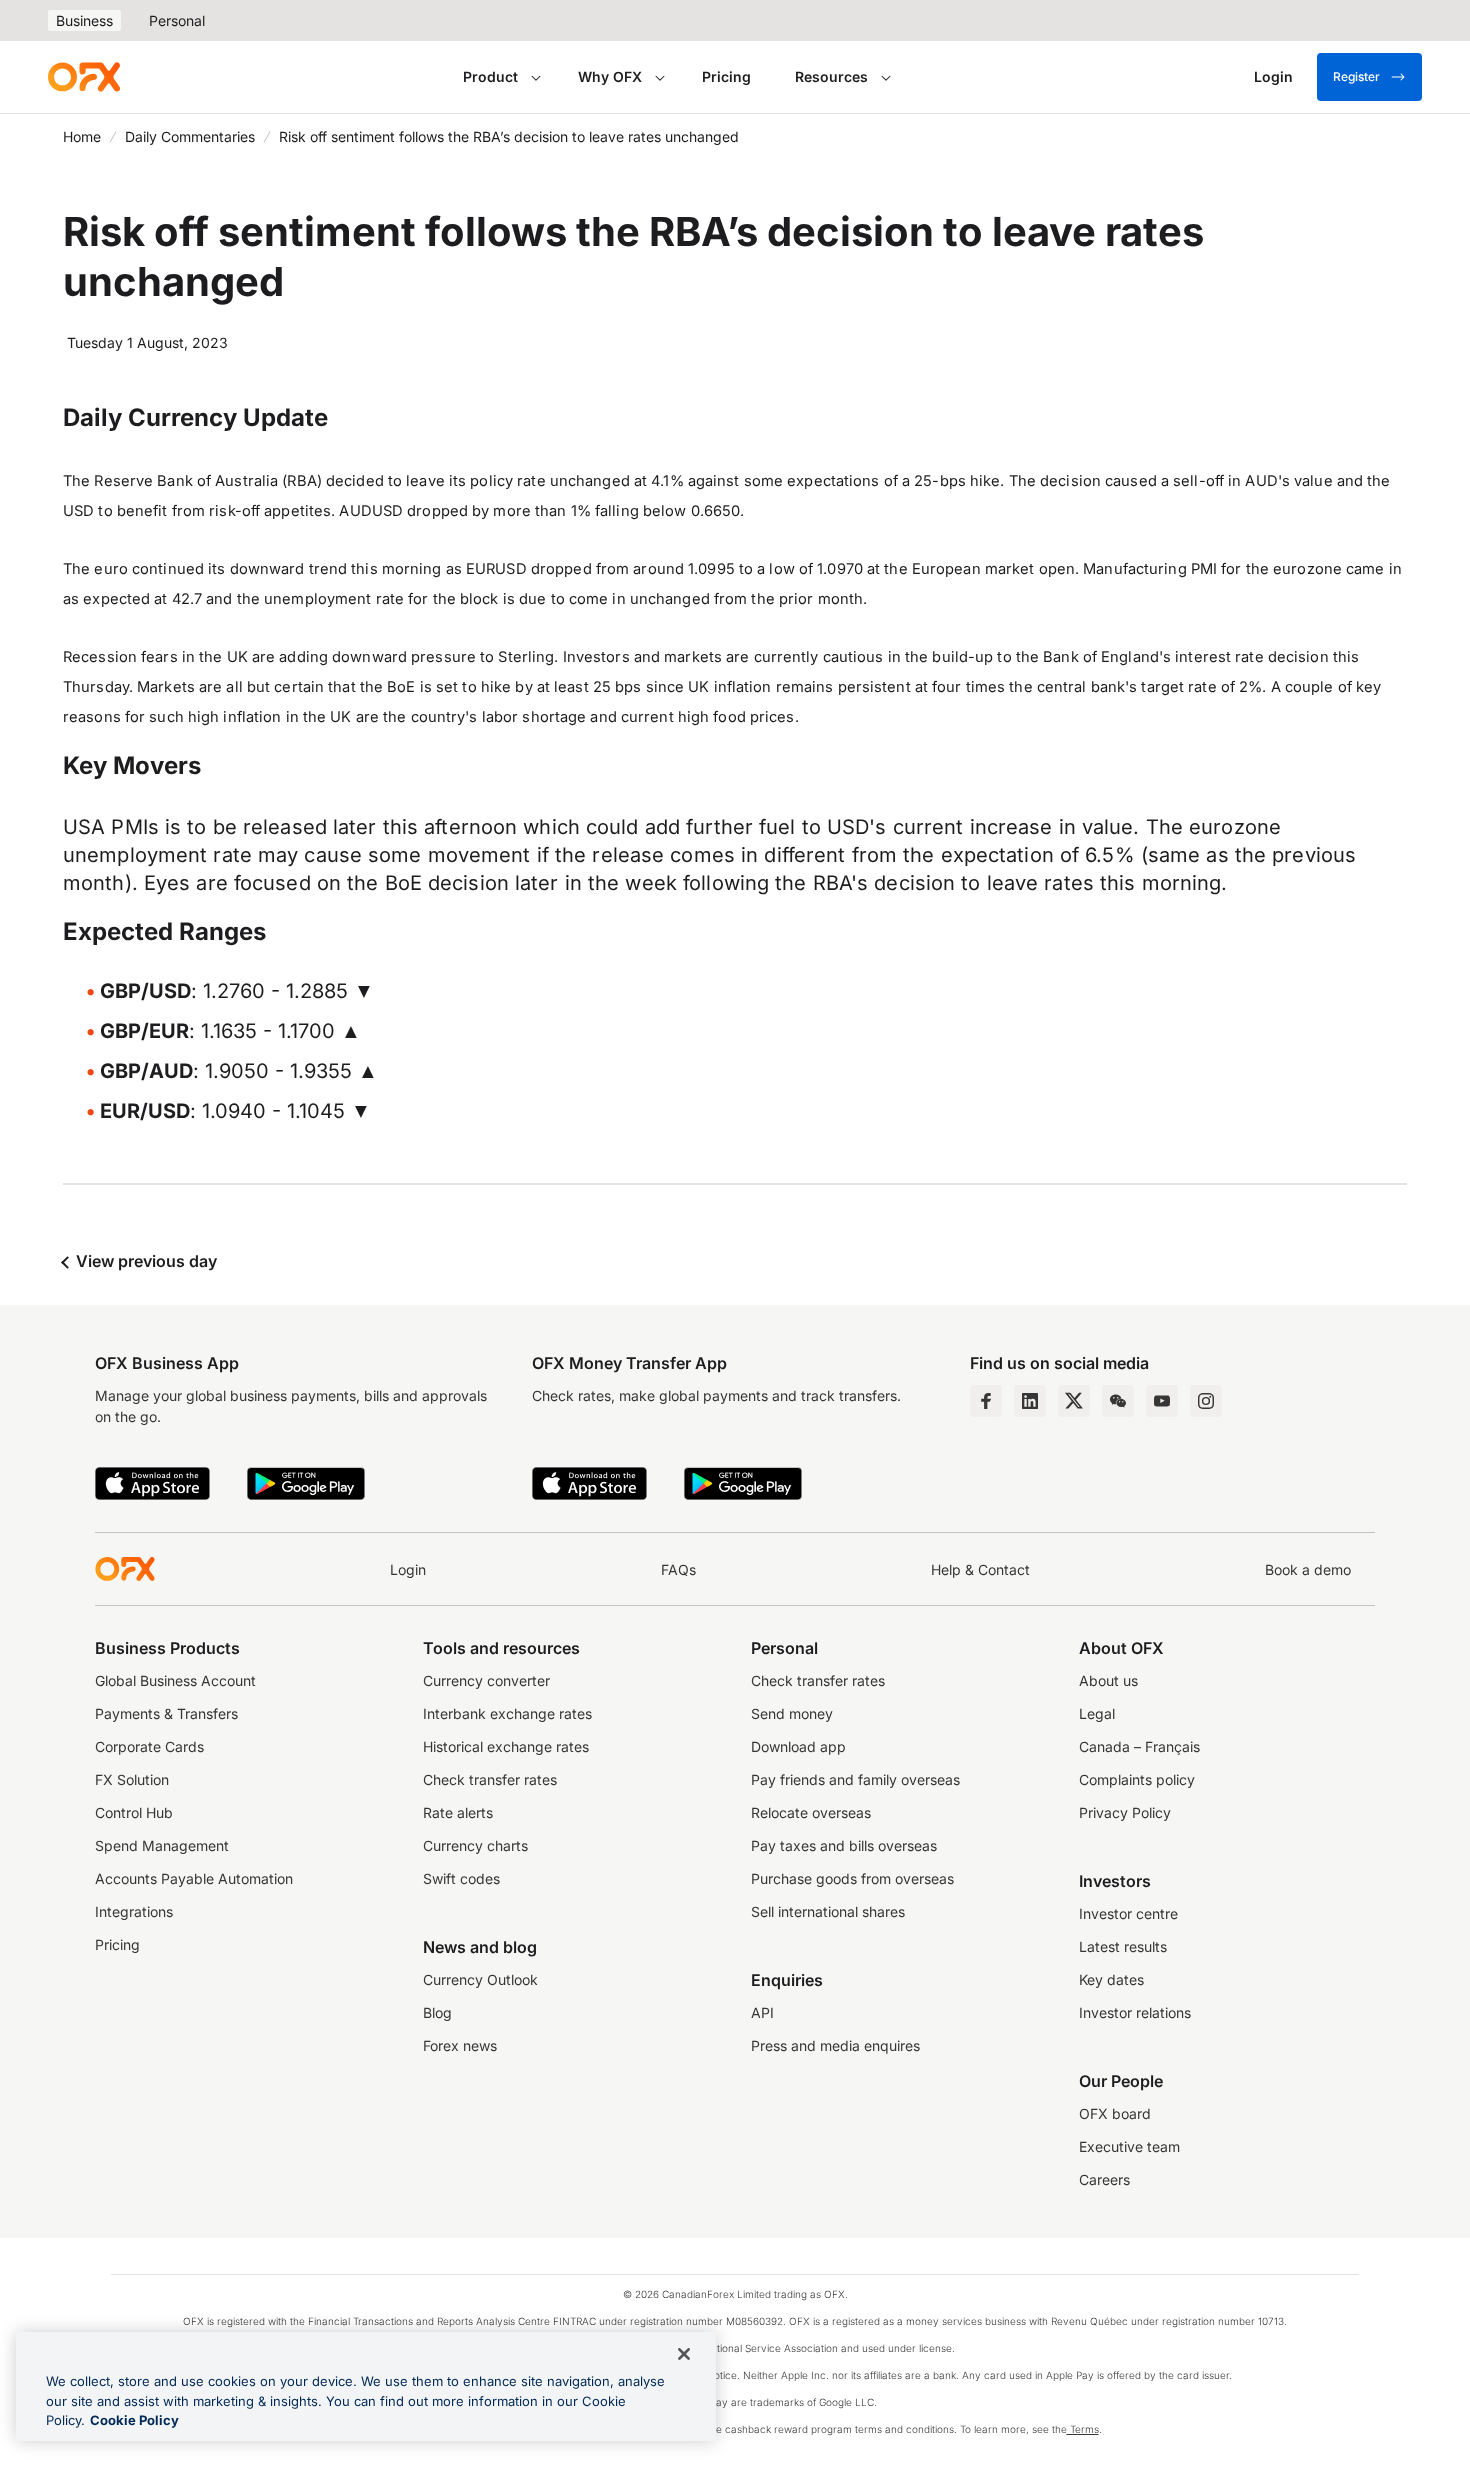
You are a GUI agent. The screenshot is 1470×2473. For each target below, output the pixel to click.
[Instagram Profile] (1206, 1401)
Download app (798, 1746)
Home (82, 136)
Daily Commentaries (190, 136)
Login (408, 1569)
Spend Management (162, 1845)
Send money (792, 1713)
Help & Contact (980, 1569)
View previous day (144, 1261)
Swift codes (461, 1878)
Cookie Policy (134, 2420)
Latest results (1123, 1946)
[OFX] (84, 77)
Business (84, 20)
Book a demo (1308, 1569)
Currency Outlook (480, 1979)
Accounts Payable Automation (194, 1878)
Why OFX (610, 76)
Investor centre (1128, 1913)
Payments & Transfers (166, 1713)
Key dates (1111, 1979)
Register (1356, 76)
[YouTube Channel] (1162, 1401)
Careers (1104, 2179)
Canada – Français (1139, 1746)
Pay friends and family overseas (855, 1779)
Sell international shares (828, 1911)
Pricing (726, 76)
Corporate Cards (149, 1746)
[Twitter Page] (1074, 1401)
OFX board (1115, 2113)
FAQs (678, 1569)
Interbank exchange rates (507, 1713)
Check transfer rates (490, 1779)
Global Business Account (175, 1680)
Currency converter (486, 1680)
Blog (437, 2012)
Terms (1083, 2429)
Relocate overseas (811, 1812)
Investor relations (1135, 2012)
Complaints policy (1137, 1779)
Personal (177, 20)
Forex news (460, 2045)
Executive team (1129, 2146)
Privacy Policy (1125, 1812)
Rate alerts (458, 1812)
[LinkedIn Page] (1030, 1401)
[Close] (684, 2354)
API (762, 2012)
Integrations (134, 1911)
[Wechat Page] (1118, 1401)
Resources (831, 76)
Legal (1097, 1713)
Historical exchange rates (506, 1746)
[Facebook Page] (986, 1401)
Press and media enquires (835, 2045)
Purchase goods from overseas (852, 1878)
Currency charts (475, 1845)
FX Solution (132, 1779)
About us (1108, 1680)
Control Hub (134, 1812)
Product (490, 76)
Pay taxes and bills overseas (844, 1845)
